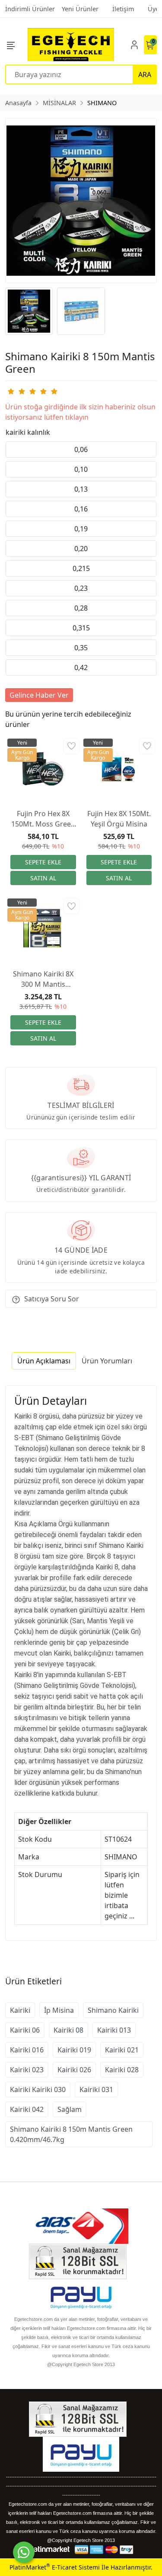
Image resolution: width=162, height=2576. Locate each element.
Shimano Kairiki (113, 2010)
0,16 (81, 509)
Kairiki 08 (68, 2030)
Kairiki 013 (114, 2030)
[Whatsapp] (24, 2552)
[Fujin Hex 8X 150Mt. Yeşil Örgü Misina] (119, 769)
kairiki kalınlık (28, 432)
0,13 (81, 489)
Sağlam (70, 2109)
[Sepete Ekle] (43, 862)
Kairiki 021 (122, 2050)
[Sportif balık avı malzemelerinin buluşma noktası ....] (71, 45)
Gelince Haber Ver (39, 695)
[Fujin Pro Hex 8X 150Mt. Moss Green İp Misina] (43, 769)
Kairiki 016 (27, 2050)
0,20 (81, 549)
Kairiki (20, 2010)
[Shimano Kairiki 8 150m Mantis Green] (81, 201)
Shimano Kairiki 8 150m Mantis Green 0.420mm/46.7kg (71, 2134)
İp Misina (59, 2010)
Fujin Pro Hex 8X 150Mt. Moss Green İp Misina (43, 819)
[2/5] (16, 391)
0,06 (81, 449)
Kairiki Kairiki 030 (38, 2089)
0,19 (81, 529)
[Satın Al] (43, 878)
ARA (145, 75)
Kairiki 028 (122, 2070)
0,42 (81, 667)
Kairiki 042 (27, 2109)
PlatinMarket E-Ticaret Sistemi (55, 2567)
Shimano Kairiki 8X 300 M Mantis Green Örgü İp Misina (43, 979)
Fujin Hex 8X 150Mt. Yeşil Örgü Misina (119, 819)
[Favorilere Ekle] (71, 746)
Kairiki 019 (74, 2050)
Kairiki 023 (27, 2070)
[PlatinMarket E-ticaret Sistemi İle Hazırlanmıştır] (49, 2549)
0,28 (81, 608)
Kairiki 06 (25, 2030)
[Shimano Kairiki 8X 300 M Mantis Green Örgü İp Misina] (43, 929)
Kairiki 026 (74, 2070)
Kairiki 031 (96, 2089)
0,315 (81, 628)
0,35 (81, 648)
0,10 (81, 469)
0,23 (81, 588)
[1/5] (11, 391)
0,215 (81, 568)
